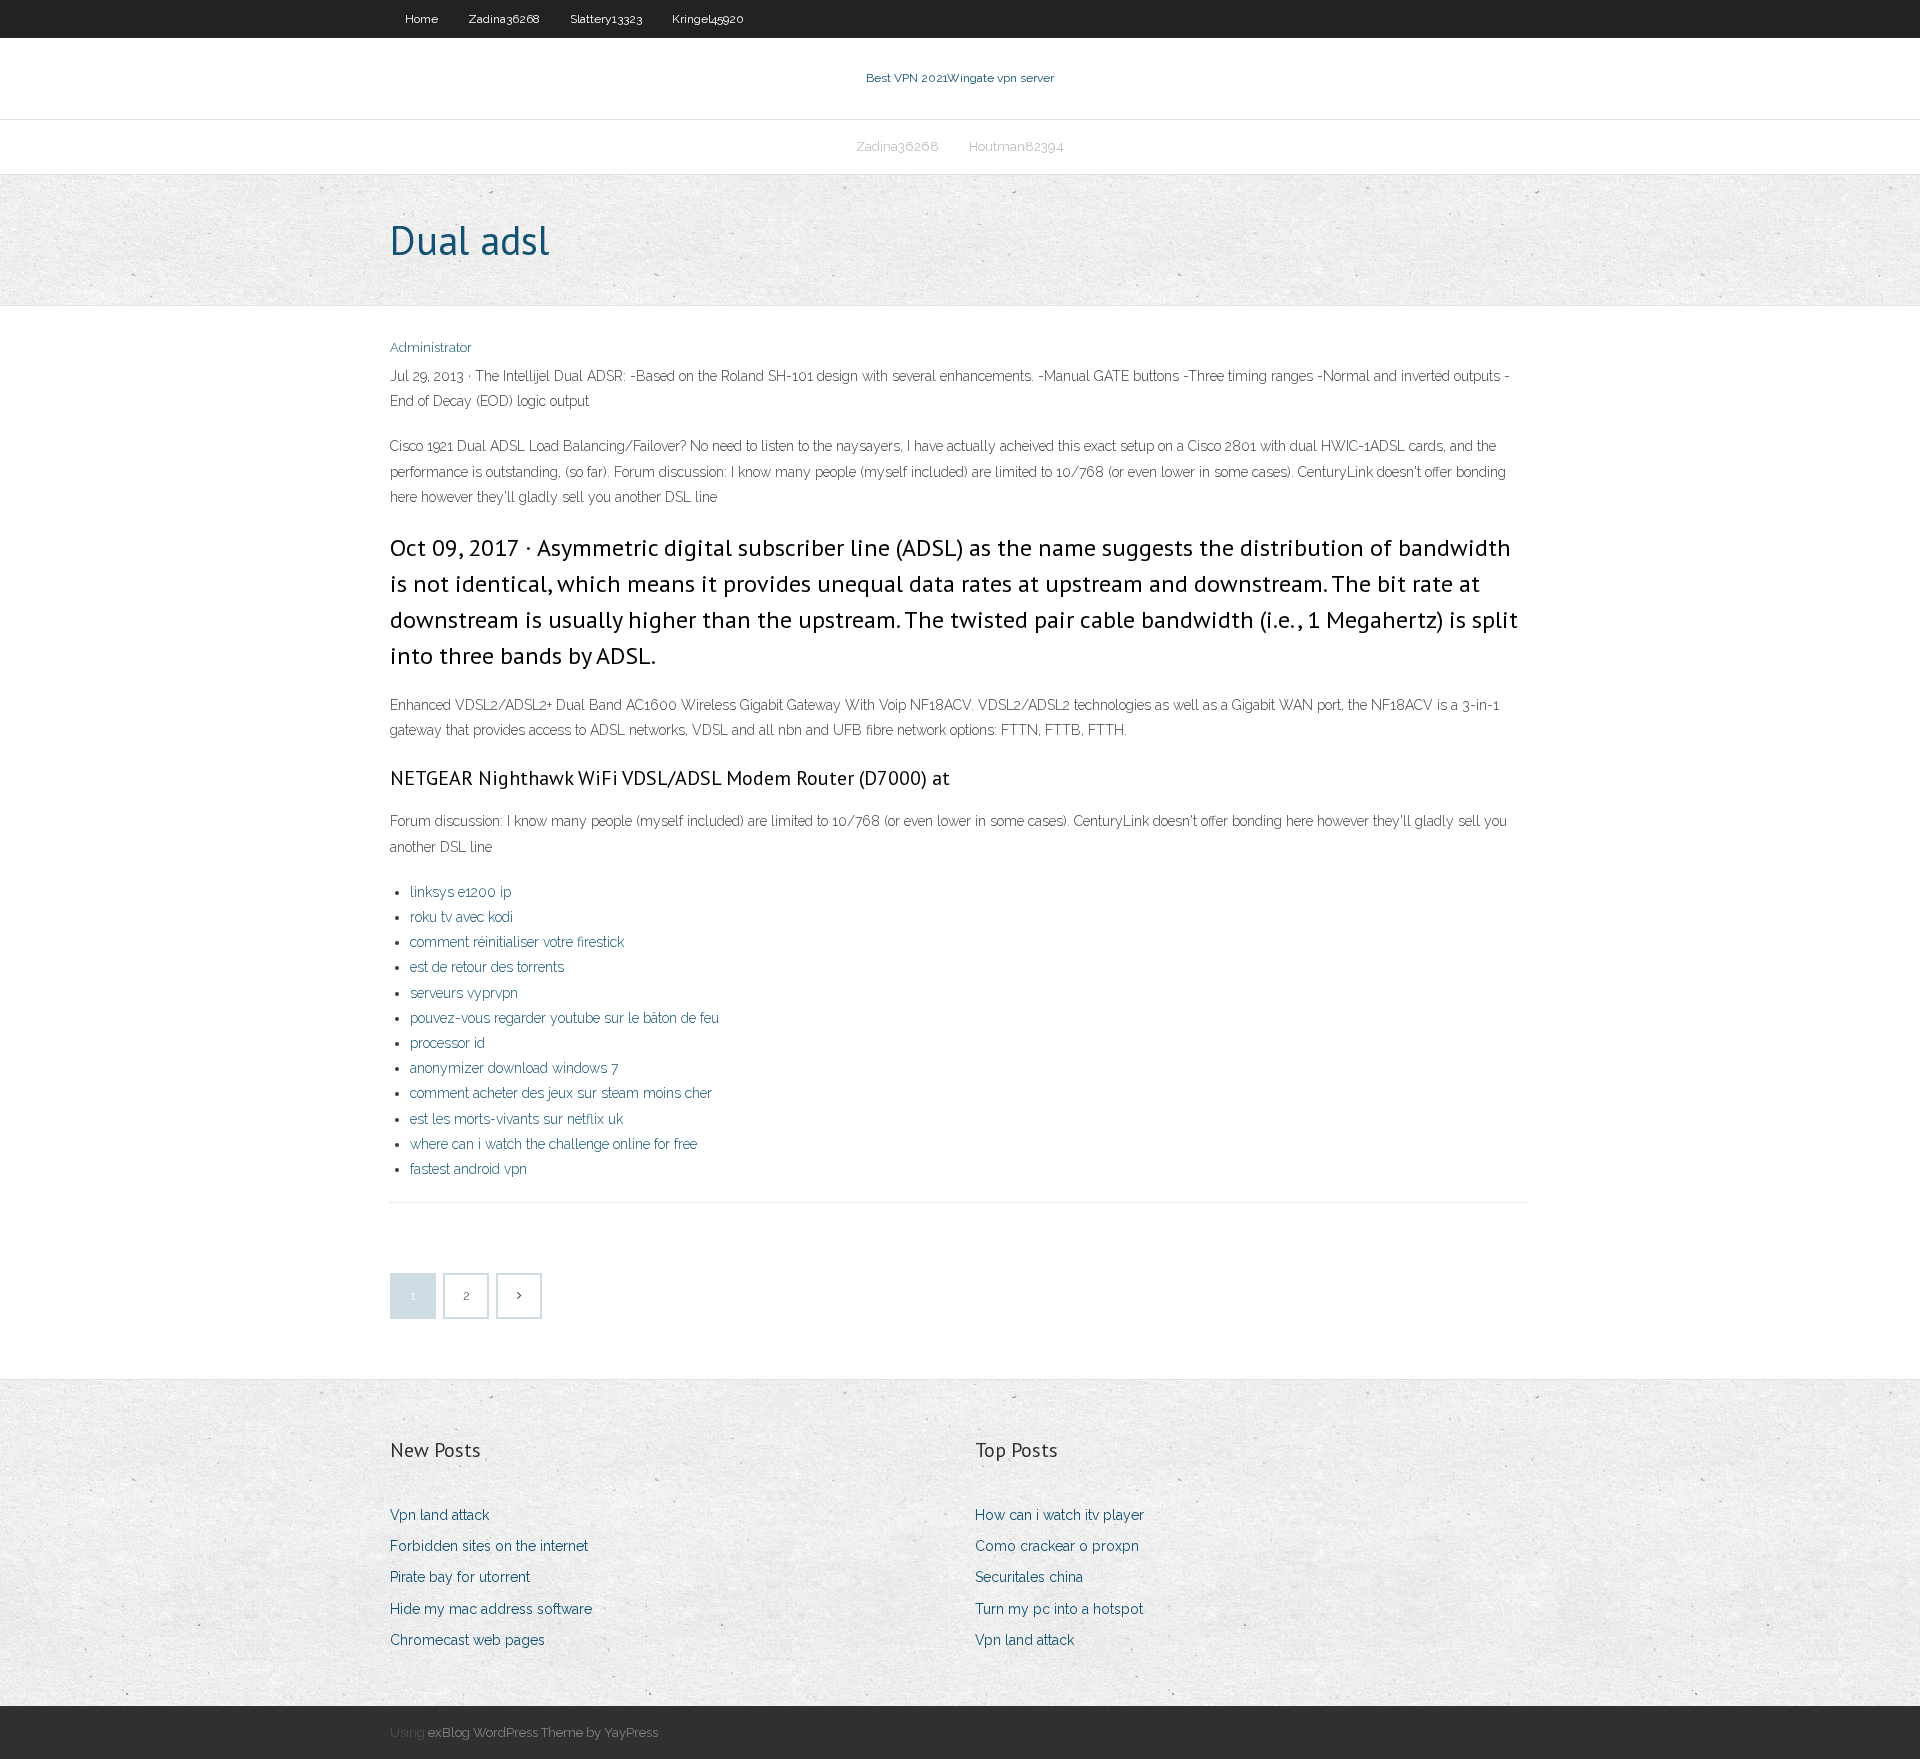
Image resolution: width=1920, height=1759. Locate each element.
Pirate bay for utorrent (460, 1577)
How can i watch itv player (1059, 1515)
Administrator (431, 347)
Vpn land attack (439, 1515)
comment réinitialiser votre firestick (517, 942)
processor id (447, 1043)
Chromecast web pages (467, 1640)
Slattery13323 (606, 19)
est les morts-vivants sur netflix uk (516, 1119)
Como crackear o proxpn (1057, 1546)
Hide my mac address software (491, 1609)
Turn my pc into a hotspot (1059, 1609)
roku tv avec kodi (461, 917)
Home (421, 19)
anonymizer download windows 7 (514, 1068)
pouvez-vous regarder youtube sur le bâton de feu (564, 1018)
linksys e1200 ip (460, 892)
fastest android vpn (468, 1169)
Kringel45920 (708, 19)
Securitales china (1029, 1577)
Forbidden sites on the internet (489, 1546)
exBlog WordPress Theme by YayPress (543, 1732)
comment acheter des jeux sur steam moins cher (561, 1093)
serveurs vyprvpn (464, 993)
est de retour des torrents (487, 967)
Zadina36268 (504, 19)
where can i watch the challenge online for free (553, 1144)
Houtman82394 (1016, 146)
